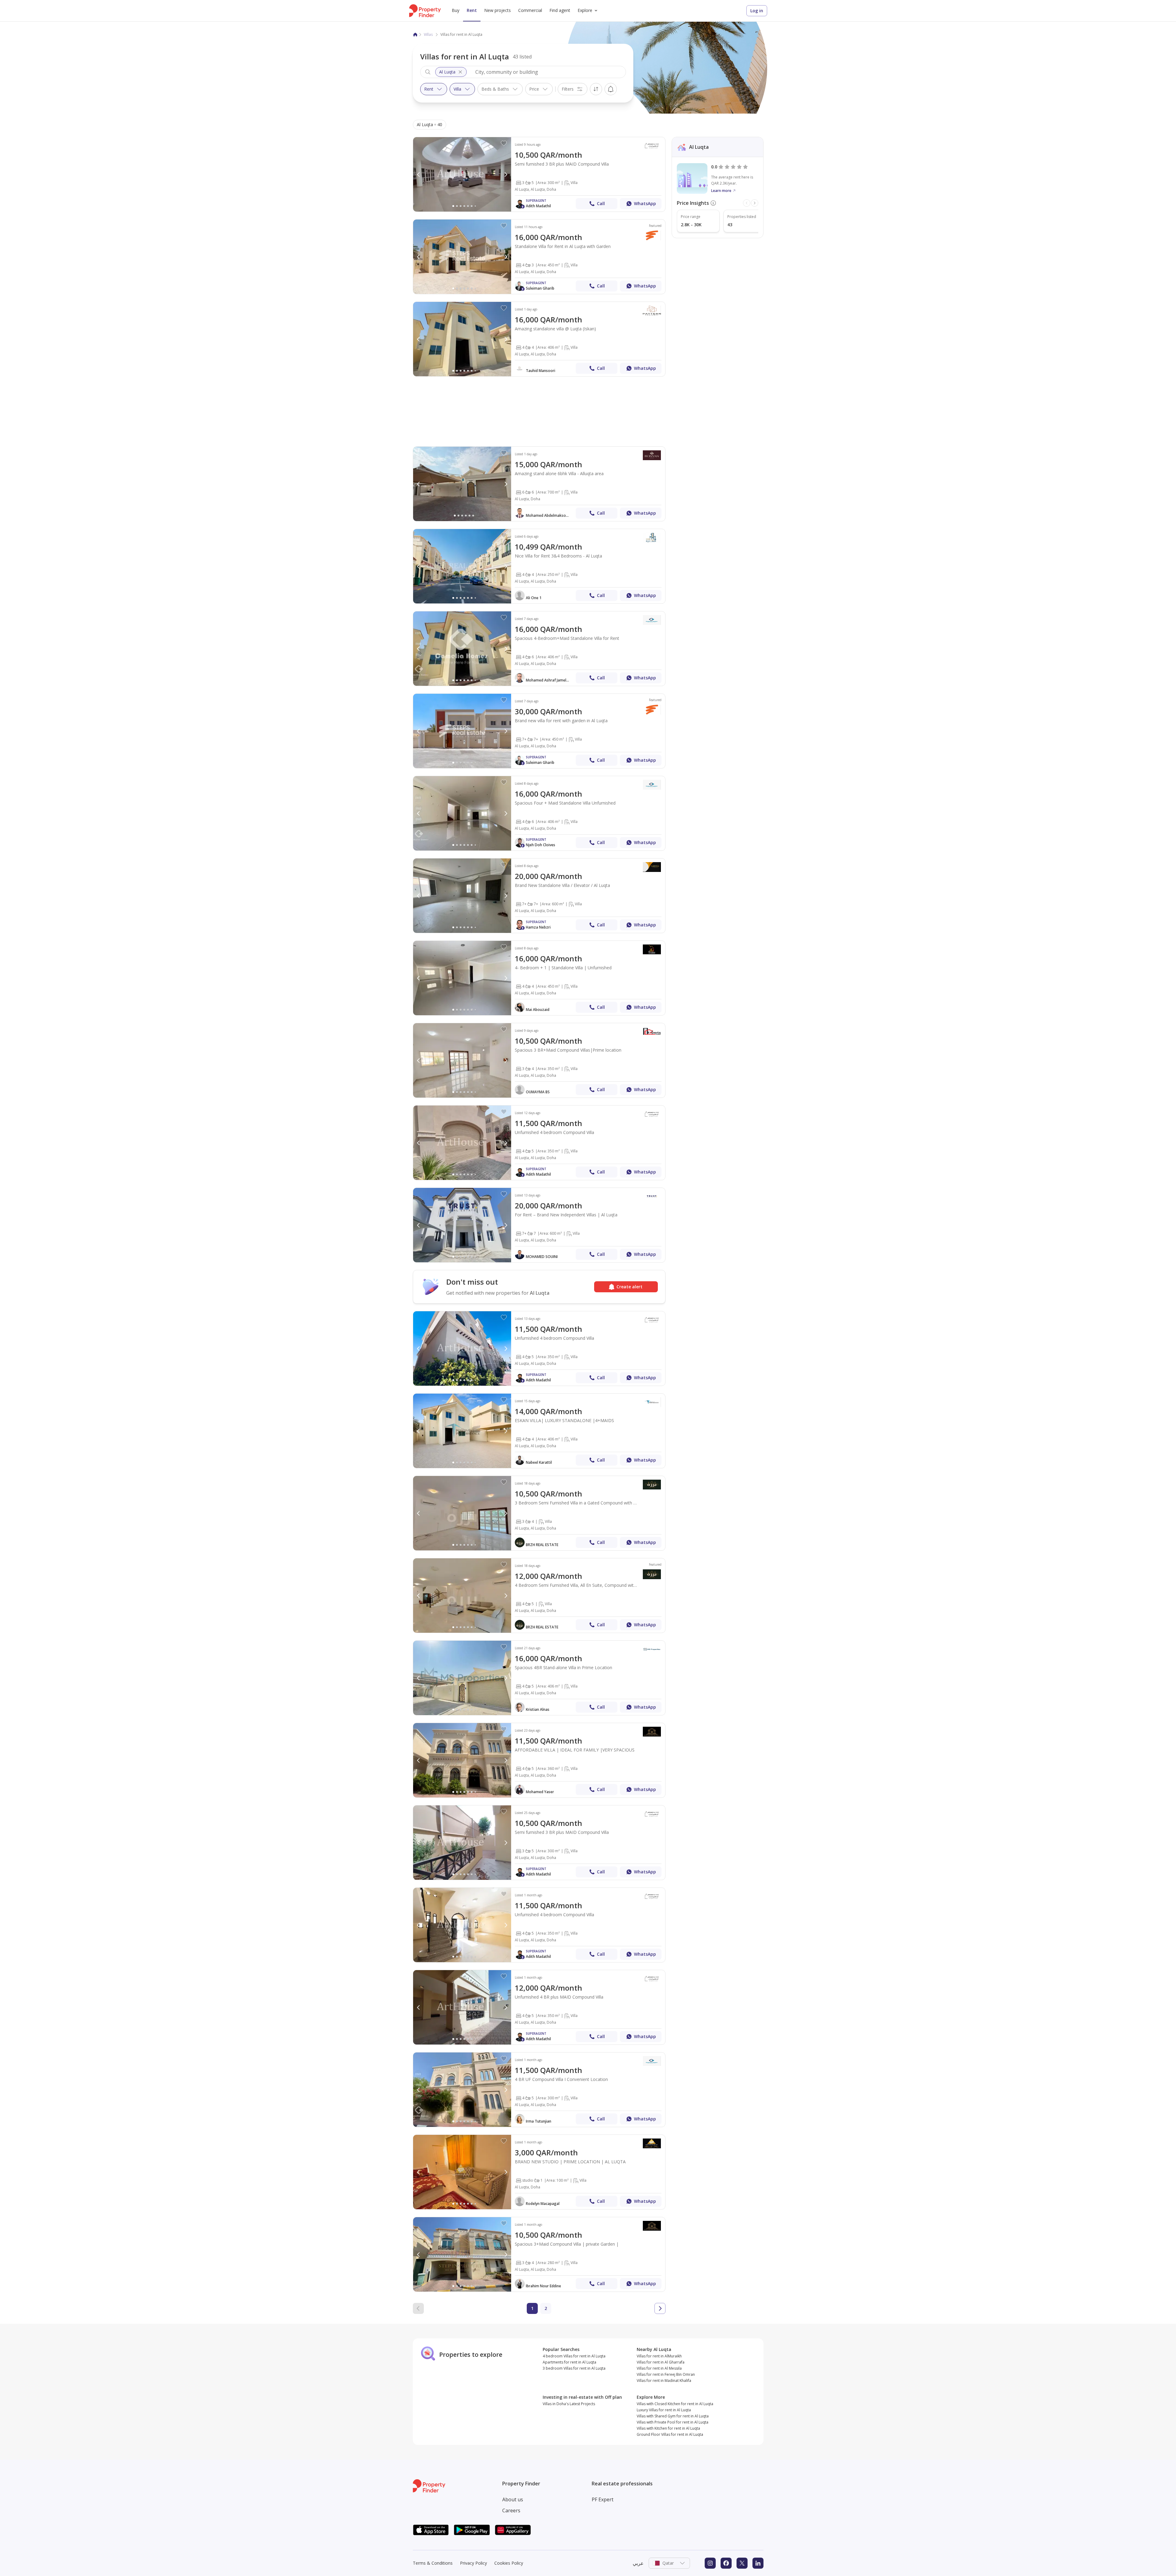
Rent (472, 10)
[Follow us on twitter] (742, 2563)
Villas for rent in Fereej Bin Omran (666, 2374)
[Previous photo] (419, 175)
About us (513, 2499)
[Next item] (755, 203)
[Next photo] (506, 175)
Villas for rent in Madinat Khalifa (664, 2381)
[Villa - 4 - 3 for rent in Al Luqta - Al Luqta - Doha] (539, 257)
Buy (456, 10)
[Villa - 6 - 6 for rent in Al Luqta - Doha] (539, 484)
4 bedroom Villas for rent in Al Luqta (574, 2356)
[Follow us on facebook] (726, 2563)
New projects (498, 10)
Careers (511, 2510)
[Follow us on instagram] (710, 2563)
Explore (585, 10)
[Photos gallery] (462, 174)
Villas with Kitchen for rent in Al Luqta (668, 2428)
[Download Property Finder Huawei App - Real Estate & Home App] (513, 2530)
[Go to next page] (660, 2308)
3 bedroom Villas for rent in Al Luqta (574, 2368)
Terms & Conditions (433, 2563)
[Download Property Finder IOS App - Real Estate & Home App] (431, 2530)
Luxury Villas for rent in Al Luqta (664, 2410)
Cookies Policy (509, 2563)
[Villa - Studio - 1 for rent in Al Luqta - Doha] (539, 2172)
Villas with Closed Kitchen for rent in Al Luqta (675, 2404)
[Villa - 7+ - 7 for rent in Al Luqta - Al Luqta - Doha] (539, 1225)
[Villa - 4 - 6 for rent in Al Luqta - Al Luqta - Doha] (539, 649)
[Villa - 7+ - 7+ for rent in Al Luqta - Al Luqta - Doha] (539, 731)
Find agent (560, 10)
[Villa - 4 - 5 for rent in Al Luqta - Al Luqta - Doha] (539, 1143)
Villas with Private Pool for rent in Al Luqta (673, 2422)
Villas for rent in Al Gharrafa (661, 2362)
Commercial (530, 10)
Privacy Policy (473, 2563)
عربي (638, 2563)
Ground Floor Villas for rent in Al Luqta (670, 2434)
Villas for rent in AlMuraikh (659, 2356)
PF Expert (603, 2499)
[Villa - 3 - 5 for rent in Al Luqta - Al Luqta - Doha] (539, 174)
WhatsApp (645, 203)
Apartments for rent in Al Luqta (569, 2362)
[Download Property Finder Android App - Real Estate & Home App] (472, 2530)
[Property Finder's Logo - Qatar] (425, 11)
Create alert (611, 89)
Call (601, 203)
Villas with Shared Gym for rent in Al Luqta (673, 2416)
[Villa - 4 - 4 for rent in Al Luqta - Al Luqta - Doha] (539, 339)
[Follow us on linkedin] (758, 2563)
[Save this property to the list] (504, 143)
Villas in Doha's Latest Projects (569, 2404)
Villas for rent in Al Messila (659, 2368)
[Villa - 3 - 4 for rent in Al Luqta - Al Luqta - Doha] (539, 1060)
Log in (757, 11)
